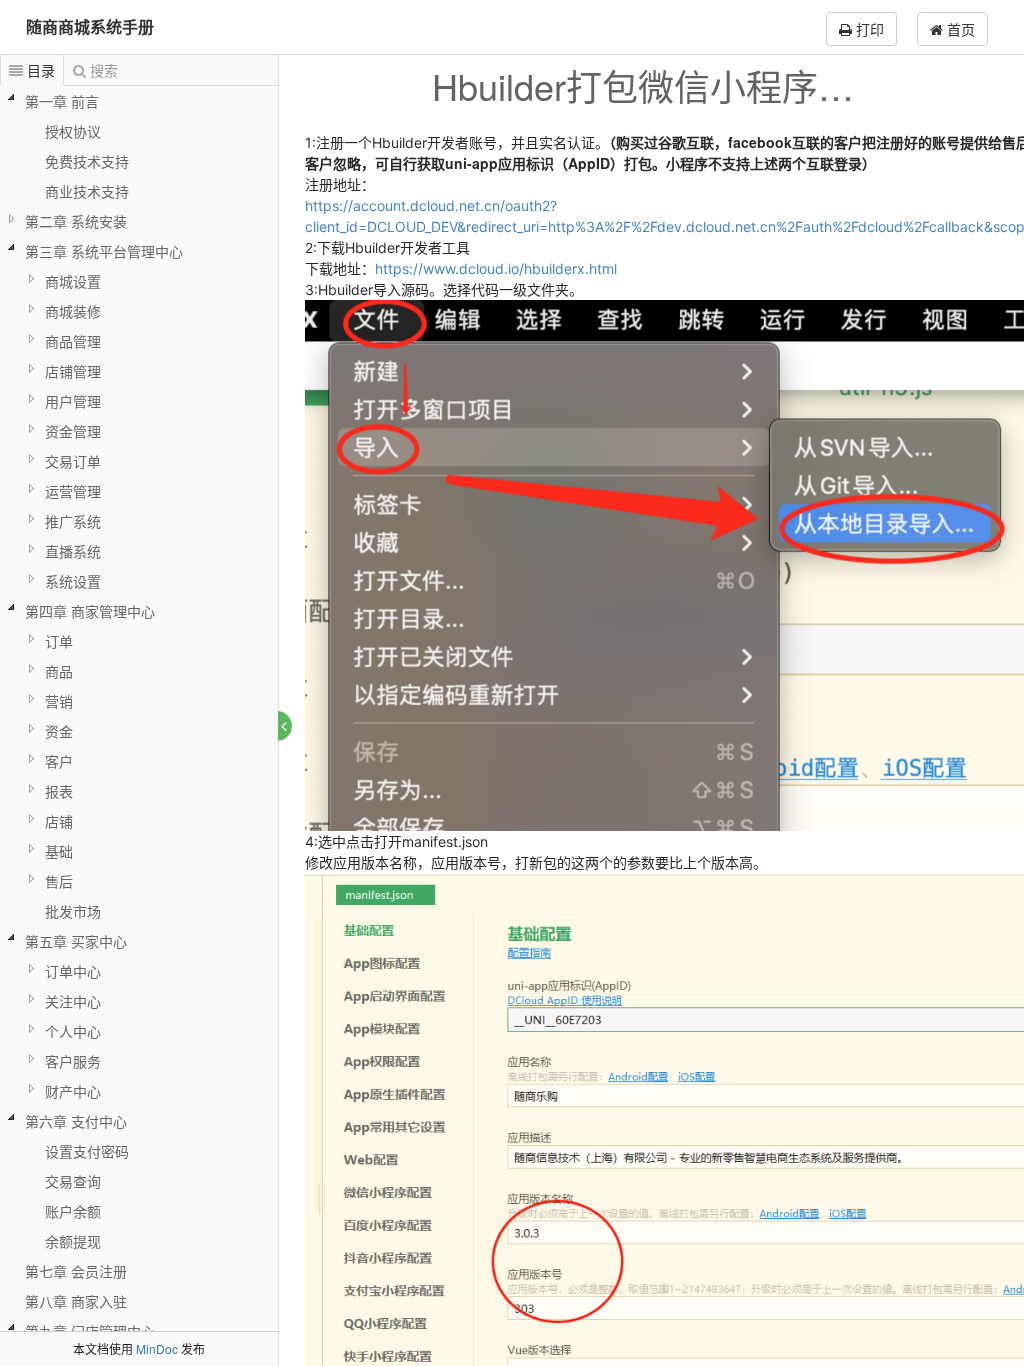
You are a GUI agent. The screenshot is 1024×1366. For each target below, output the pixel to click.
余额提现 (73, 1241)
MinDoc (157, 1348)
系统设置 (73, 581)
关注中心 (73, 1001)
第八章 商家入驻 (76, 1301)
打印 (868, 29)
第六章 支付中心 (76, 1121)
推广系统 (73, 521)
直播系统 (73, 551)
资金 (59, 731)
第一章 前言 (62, 101)
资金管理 (73, 431)
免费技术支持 (87, 161)
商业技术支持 (87, 191)
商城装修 (73, 311)
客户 (59, 761)
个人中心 (73, 1031)
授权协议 (73, 131)
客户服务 (73, 1061)
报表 (59, 791)
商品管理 (73, 341)
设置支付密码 (87, 1151)
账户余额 (73, 1211)
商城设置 (73, 281)
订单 (59, 641)
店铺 (59, 821)
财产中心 (73, 1091)
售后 (59, 881)
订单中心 (73, 971)
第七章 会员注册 (76, 1271)
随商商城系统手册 (90, 26)
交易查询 (73, 1181)
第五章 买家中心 (76, 941)
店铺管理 (73, 371)
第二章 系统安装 (76, 221)
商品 (59, 671)
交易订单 (73, 461)
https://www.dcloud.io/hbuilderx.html (496, 268)
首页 (959, 29)
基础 (59, 851)
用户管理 (73, 401)
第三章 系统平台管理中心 (104, 251)
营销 (59, 701)
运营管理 (73, 491)
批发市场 (73, 911)
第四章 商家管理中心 (90, 611)
